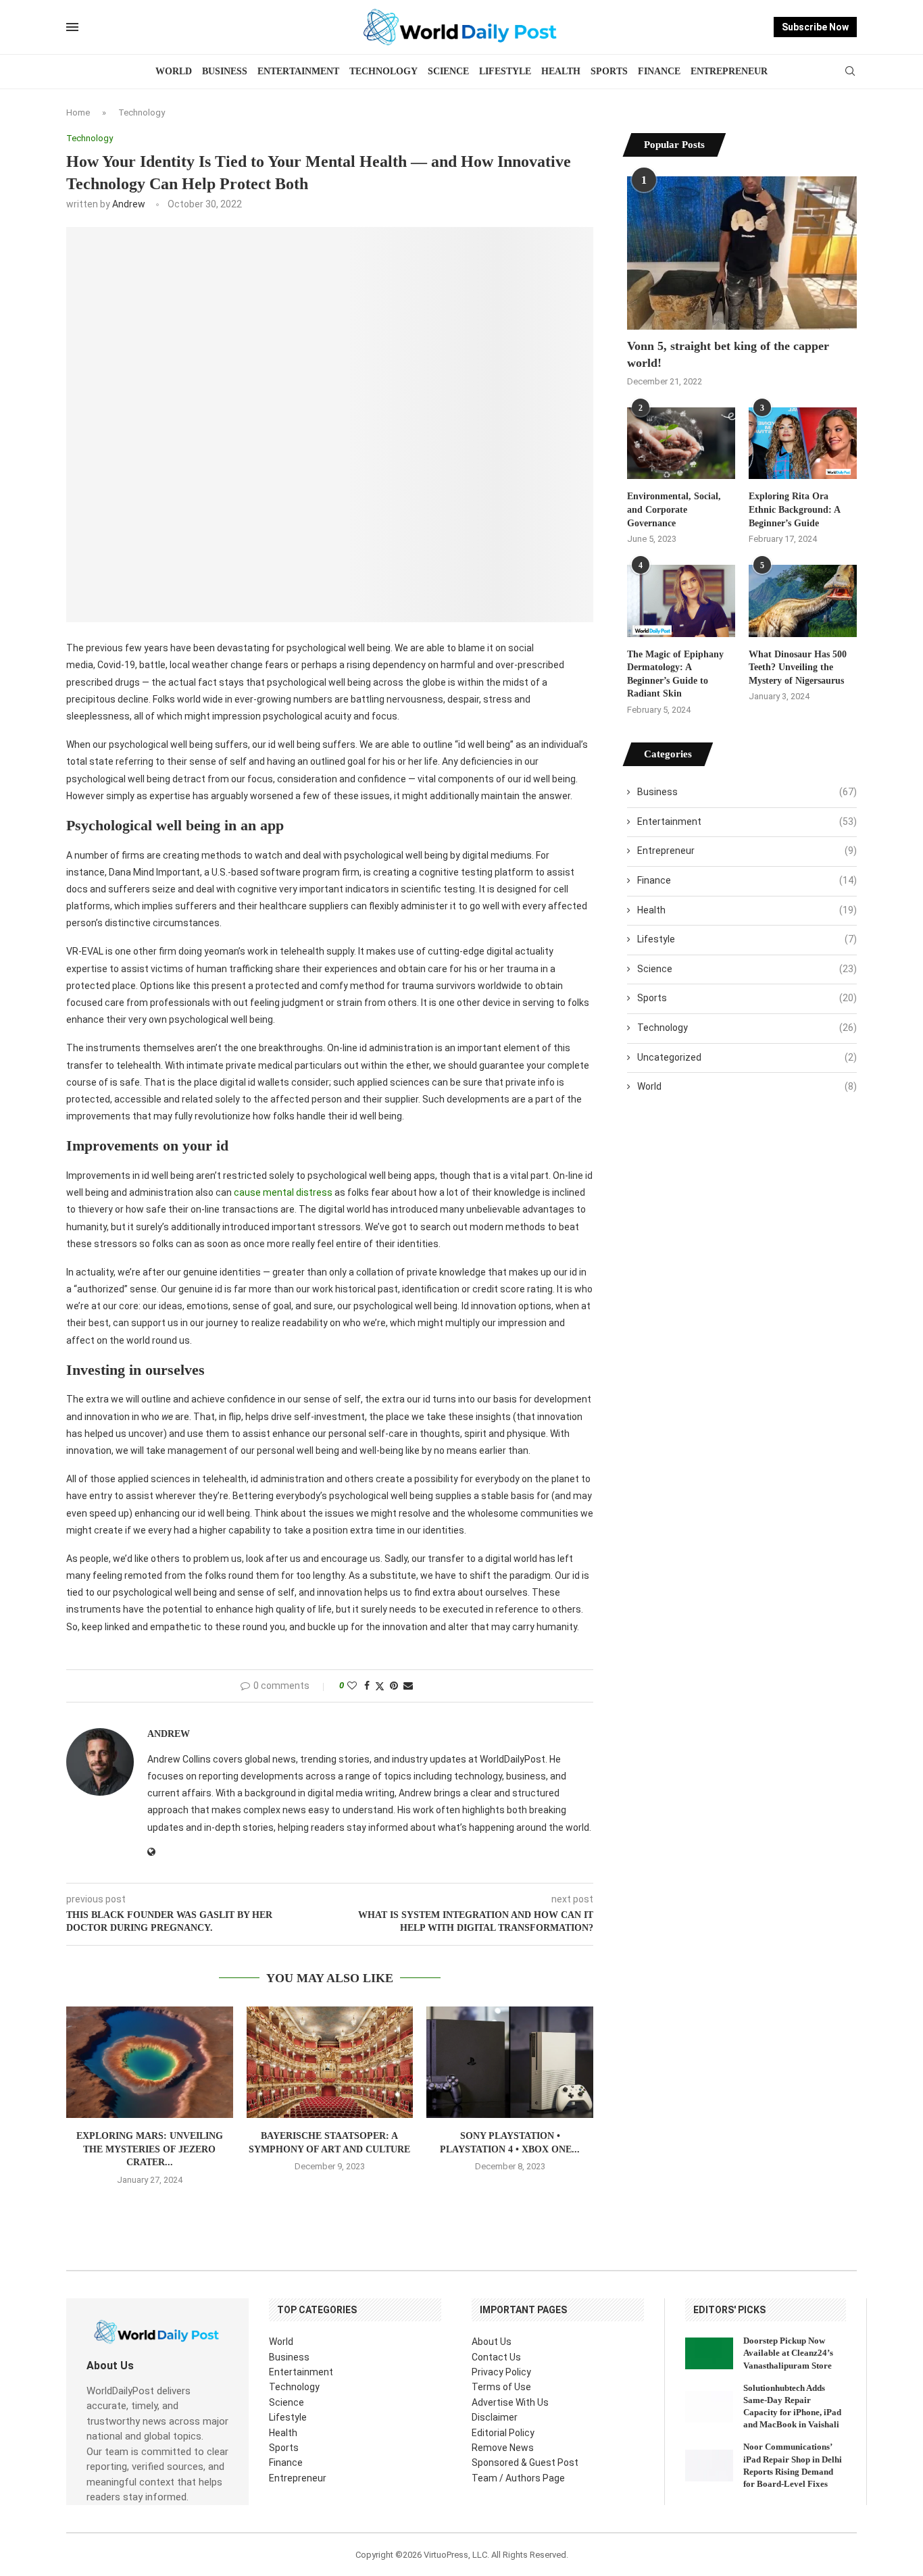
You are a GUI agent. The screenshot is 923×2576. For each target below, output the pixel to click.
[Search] (850, 72)
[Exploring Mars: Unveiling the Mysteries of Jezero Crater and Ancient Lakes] (150, 2062)
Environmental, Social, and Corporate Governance (674, 509)
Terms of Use (501, 2387)
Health (561, 71)
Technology (383, 71)
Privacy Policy (501, 2372)
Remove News (503, 2448)
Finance (659, 71)
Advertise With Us (510, 2402)
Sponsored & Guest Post (525, 2463)
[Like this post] (352, 1686)
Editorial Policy (503, 2433)
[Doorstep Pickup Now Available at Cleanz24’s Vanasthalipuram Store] (709, 2353)
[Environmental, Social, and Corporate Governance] (681, 444)
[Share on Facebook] (367, 1686)
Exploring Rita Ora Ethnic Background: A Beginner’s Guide (794, 509)
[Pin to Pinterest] (394, 1686)
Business (225, 71)
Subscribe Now (815, 27)
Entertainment (298, 71)
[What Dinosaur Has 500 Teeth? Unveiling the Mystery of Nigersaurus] (803, 601)
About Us (492, 2342)
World (174, 71)
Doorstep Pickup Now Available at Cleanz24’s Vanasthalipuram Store (788, 2353)
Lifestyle (505, 71)
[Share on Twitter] (380, 1686)
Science (448, 71)
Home (78, 112)
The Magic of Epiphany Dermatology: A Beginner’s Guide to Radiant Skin (675, 674)
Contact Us (496, 2357)
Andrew (129, 204)
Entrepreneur (729, 71)
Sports (609, 71)
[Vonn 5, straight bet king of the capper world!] (742, 253)
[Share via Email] (408, 1686)
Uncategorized (747, 1057)
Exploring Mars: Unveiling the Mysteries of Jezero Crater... (150, 2149)
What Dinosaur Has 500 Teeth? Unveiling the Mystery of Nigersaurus (798, 667)
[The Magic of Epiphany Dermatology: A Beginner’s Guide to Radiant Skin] (681, 601)
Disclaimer (495, 2417)
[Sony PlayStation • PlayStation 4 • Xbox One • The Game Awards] (510, 2062)
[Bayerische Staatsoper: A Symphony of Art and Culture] (330, 2062)
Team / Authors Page (518, 2478)
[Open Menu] (72, 27)
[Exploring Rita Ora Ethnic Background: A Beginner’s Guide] (803, 444)
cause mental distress (283, 1192)
